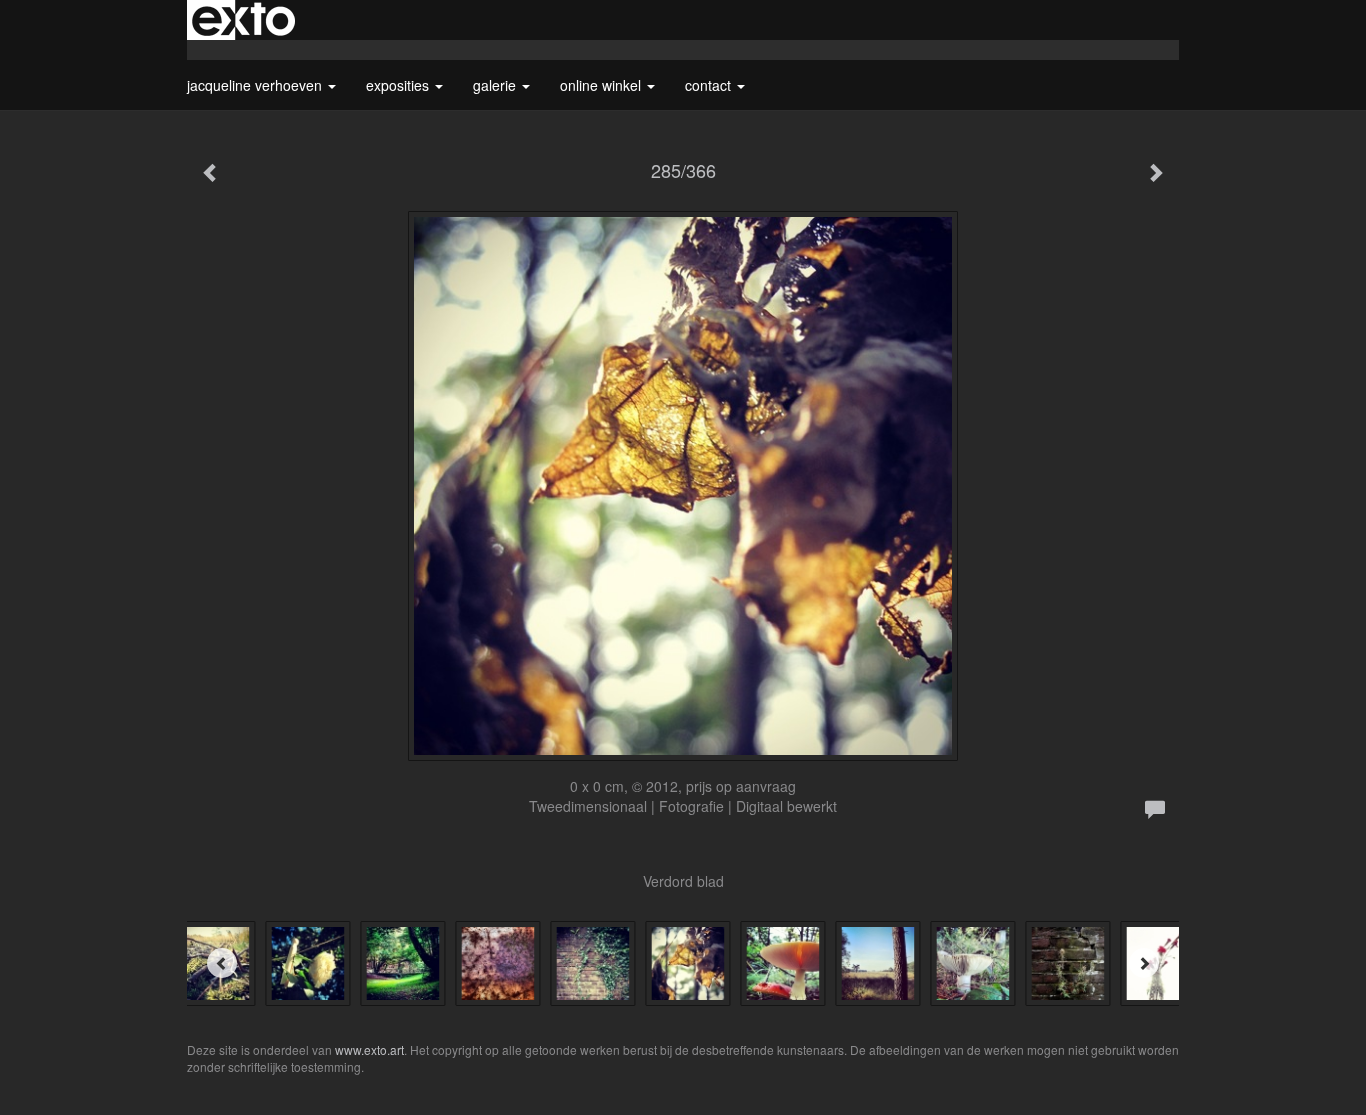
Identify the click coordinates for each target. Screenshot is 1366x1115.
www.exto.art (369, 1049)
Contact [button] (710, 85)
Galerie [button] (496, 85)
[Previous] (222, 963)
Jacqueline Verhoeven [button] (256, 85)
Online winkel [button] (602, 85)
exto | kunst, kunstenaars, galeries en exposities (243, 20)
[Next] (1144, 963)
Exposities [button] (399, 85)
